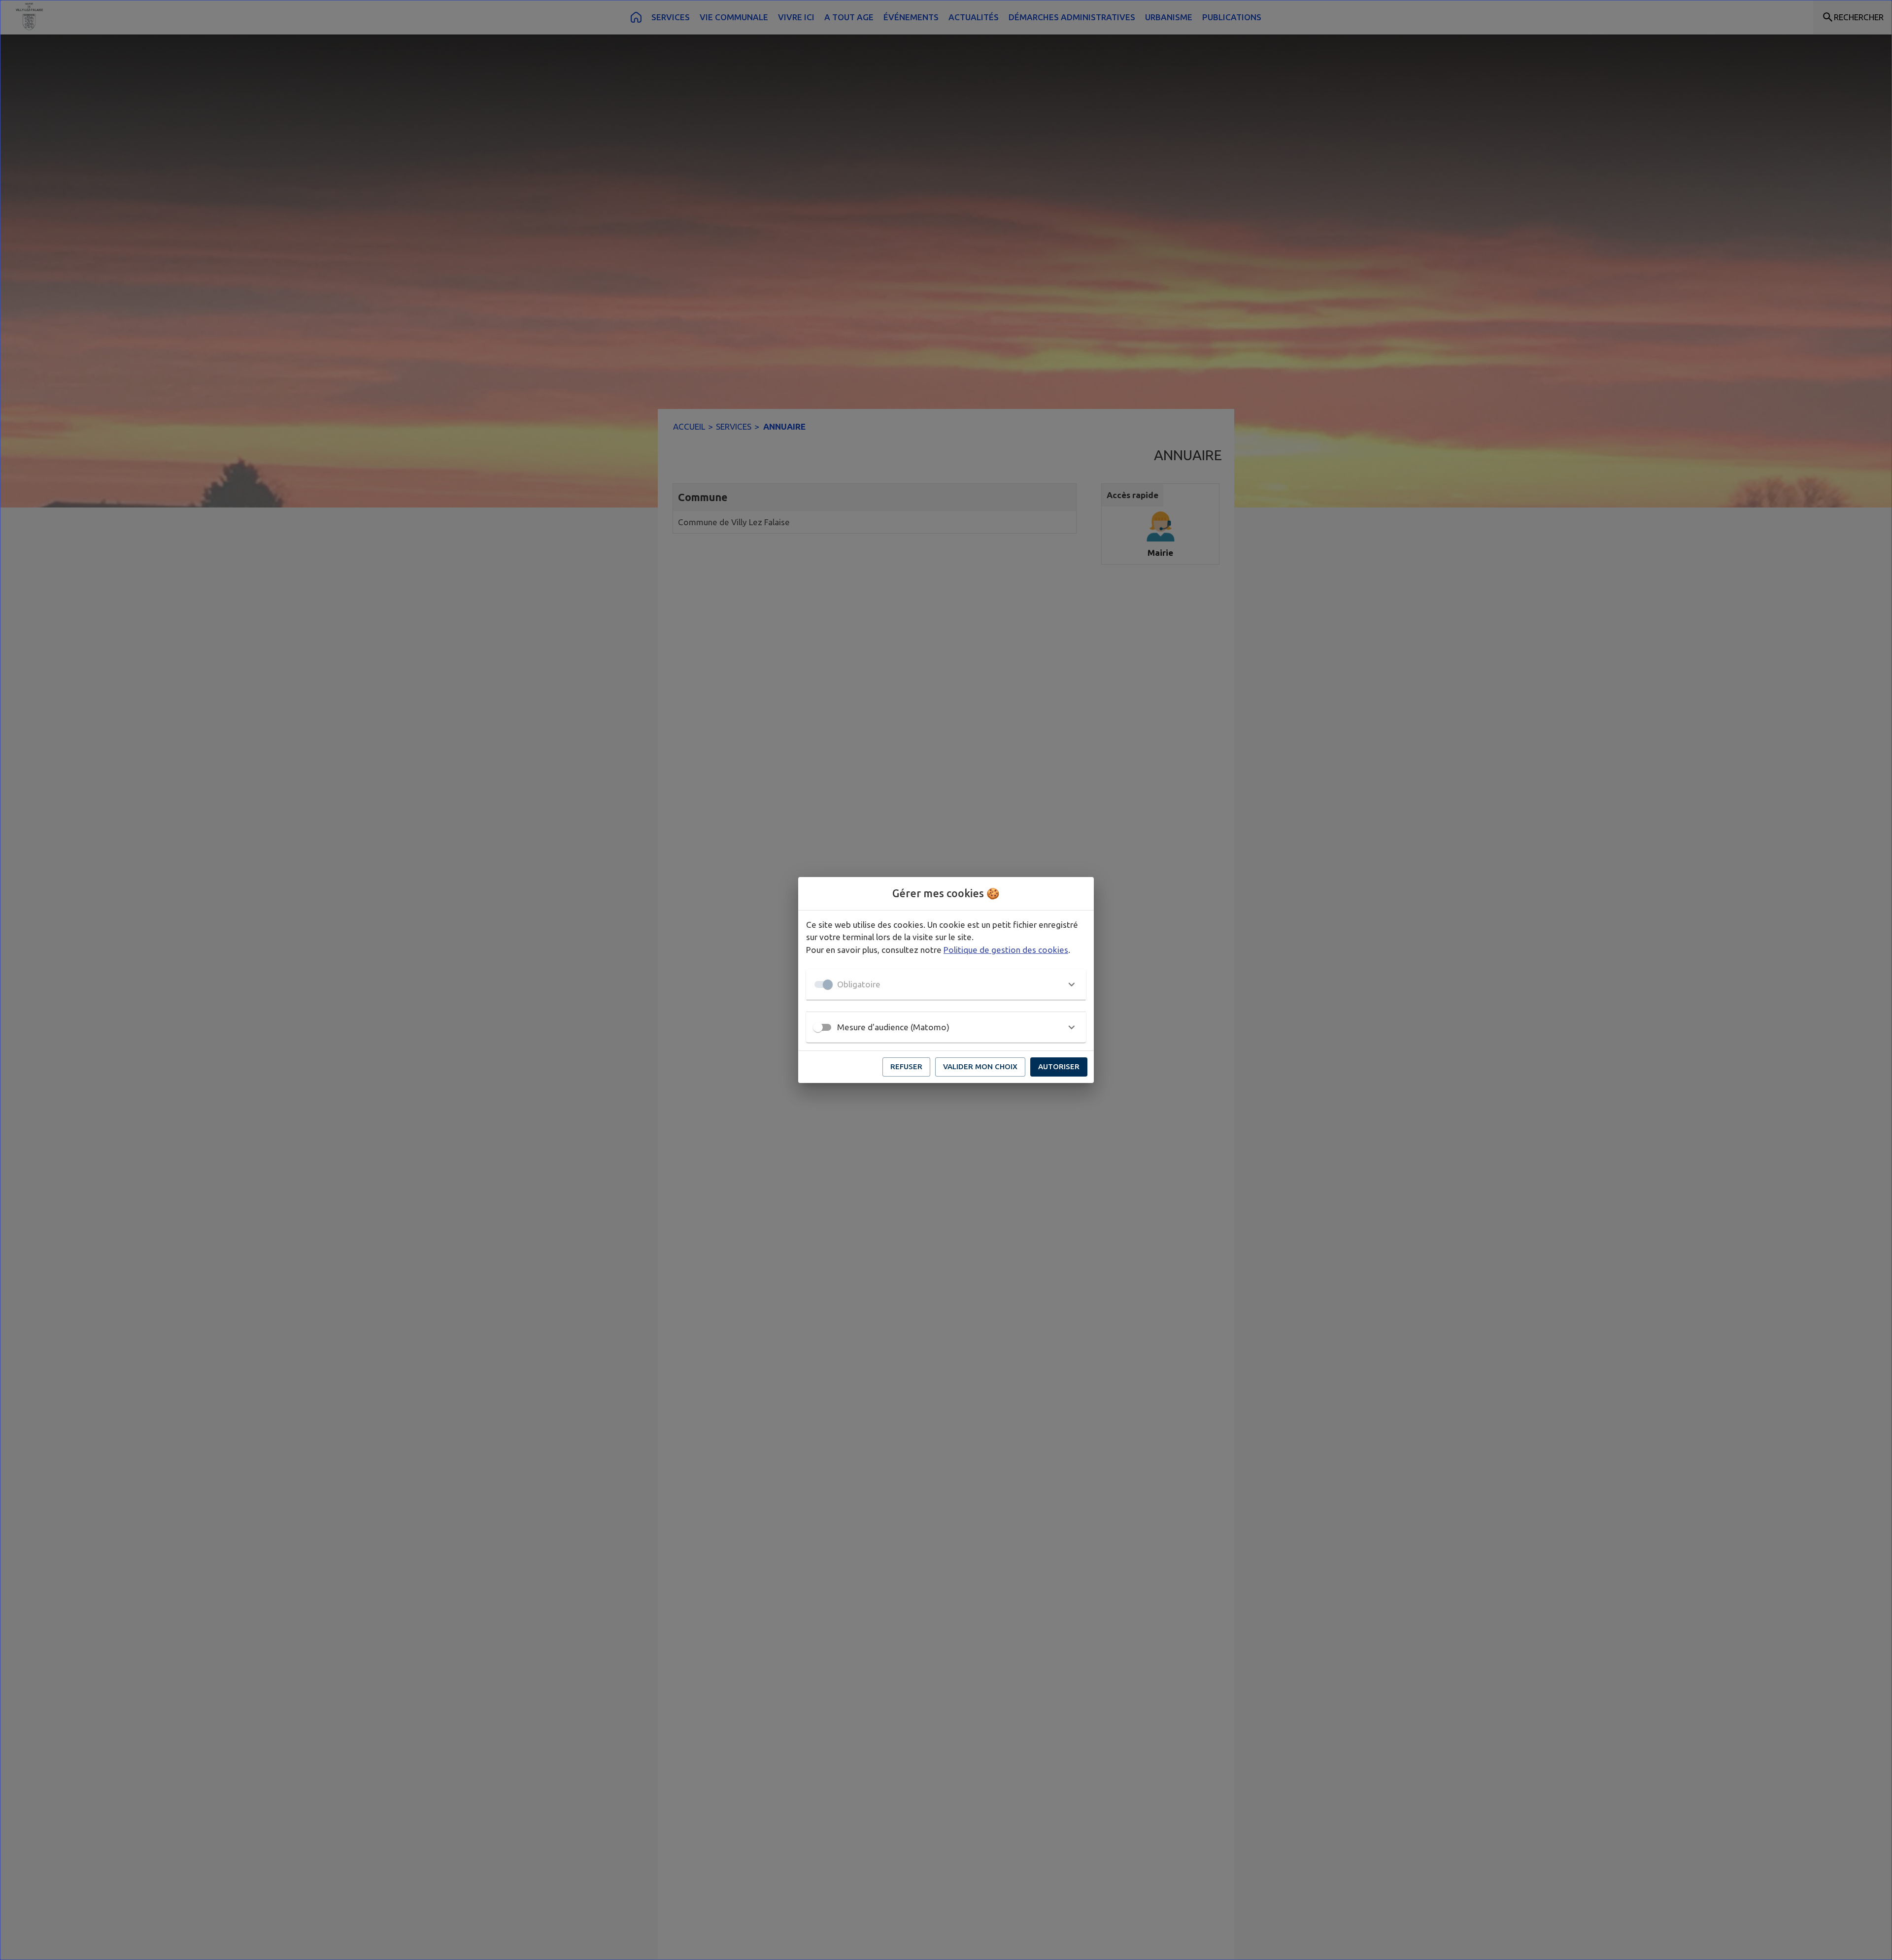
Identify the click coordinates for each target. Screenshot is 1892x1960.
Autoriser (1059, 1066)
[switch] (818, 1027)
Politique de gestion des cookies (1006, 950)
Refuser (906, 1066)
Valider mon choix (980, 1066)
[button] (946, 984)
